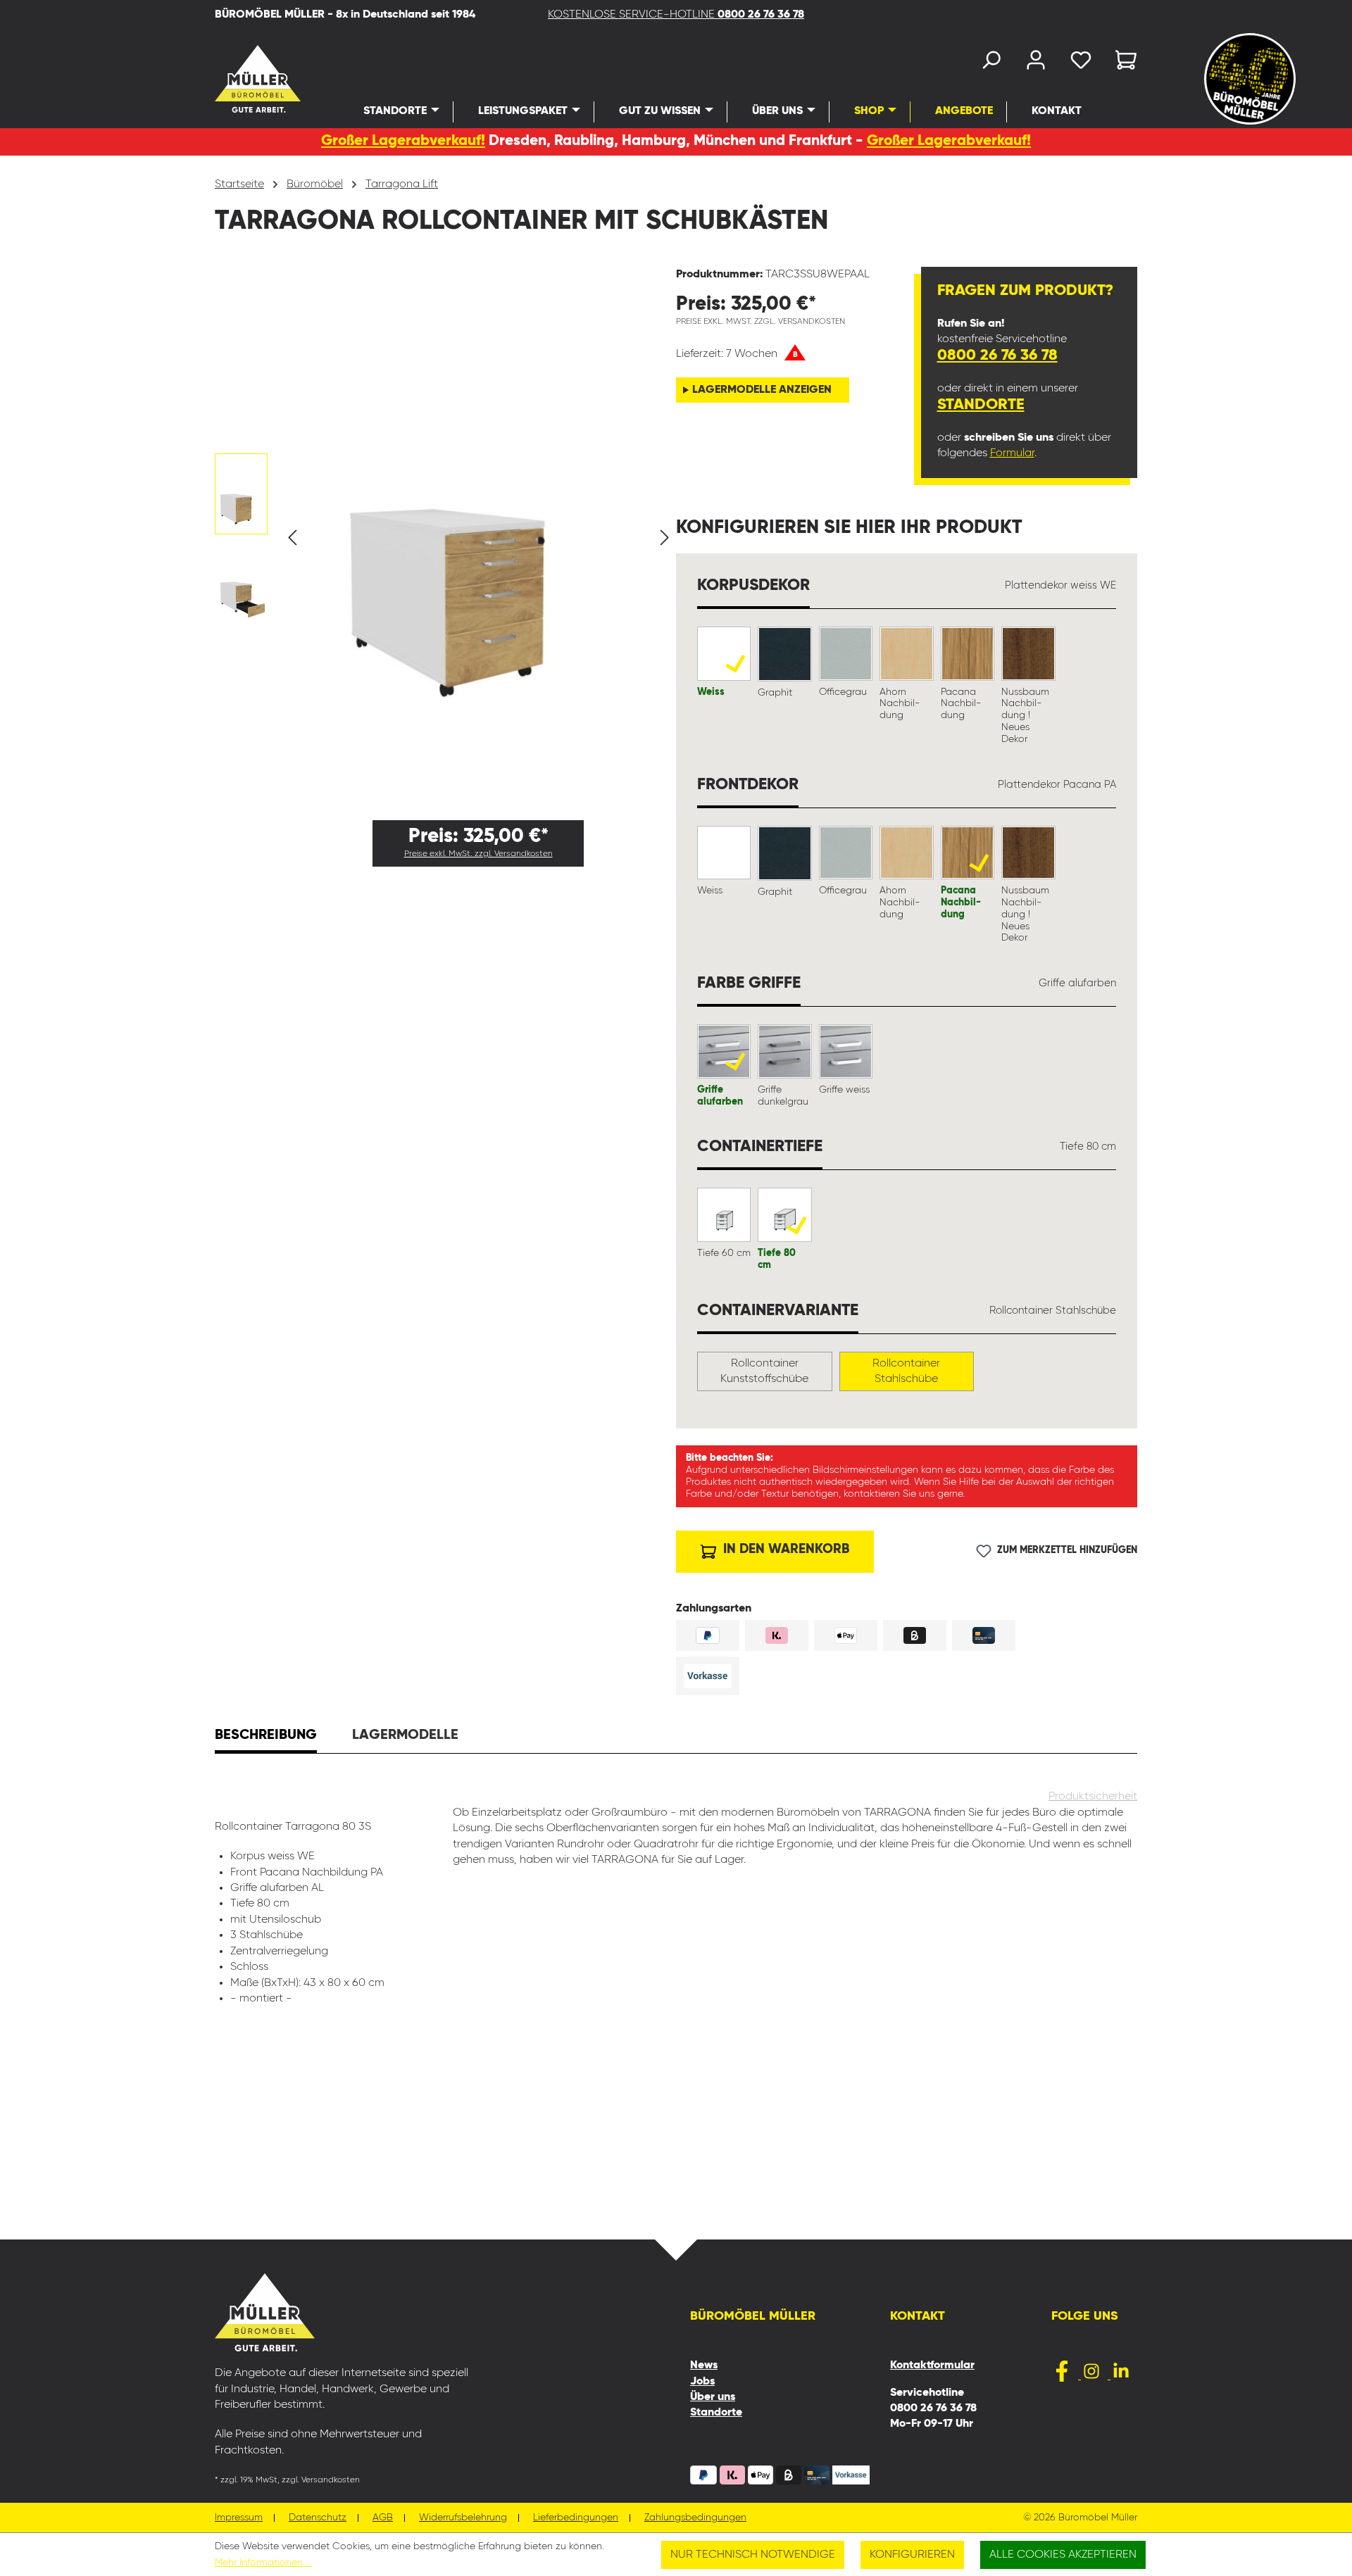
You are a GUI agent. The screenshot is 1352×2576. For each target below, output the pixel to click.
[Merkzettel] (1081, 63)
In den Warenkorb (784, 1549)
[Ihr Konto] (1036, 63)
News (704, 2365)
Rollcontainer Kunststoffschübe (764, 1371)
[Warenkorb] (1122, 63)
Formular (1012, 453)
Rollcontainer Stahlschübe (906, 1371)
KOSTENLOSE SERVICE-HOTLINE (676, 15)
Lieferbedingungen (576, 2518)
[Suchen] (991, 63)
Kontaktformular (932, 2365)
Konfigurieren (912, 2555)
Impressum (239, 2518)
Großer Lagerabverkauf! (403, 141)
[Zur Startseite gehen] (239, 79)
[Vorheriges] (292, 538)
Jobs (702, 2382)
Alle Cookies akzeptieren (1063, 2555)
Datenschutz (318, 2518)
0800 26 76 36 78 (997, 356)
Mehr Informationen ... (263, 2563)
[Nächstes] (665, 538)
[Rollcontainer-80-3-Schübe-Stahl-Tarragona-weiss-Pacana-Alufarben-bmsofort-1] (479, 507)
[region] (445, 538)
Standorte (981, 405)
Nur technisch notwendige (753, 2555)
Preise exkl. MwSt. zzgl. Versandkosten (478, 854)
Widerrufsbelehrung (463, 2518)
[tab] (266, 1737)
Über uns (713, 2397)
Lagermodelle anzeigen (762, 390)
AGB (383, 2518)
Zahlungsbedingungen (695, 2518)
